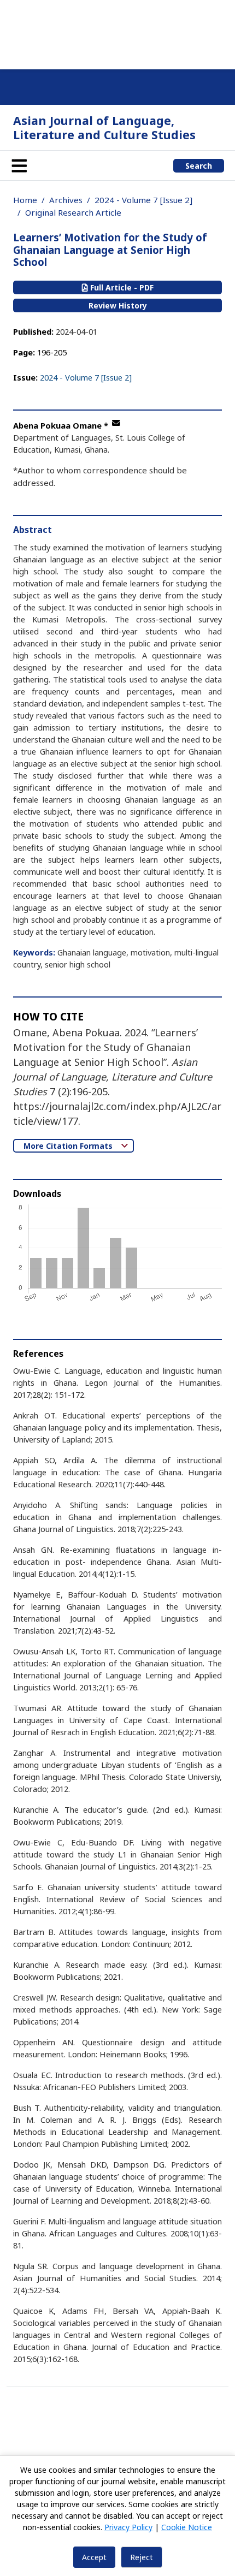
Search (199, 166)
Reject (142, 2557)
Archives (66, 200)
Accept (94, 2557)
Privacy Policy (128, 2527)
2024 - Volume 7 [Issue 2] (143, 200)
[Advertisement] (117, 33)
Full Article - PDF (121, 287)
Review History (118, 305)
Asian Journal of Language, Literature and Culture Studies (104, 127)
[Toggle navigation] (19, 165)
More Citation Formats (69, 1146)
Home (25, 200)
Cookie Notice (187, 2527)
